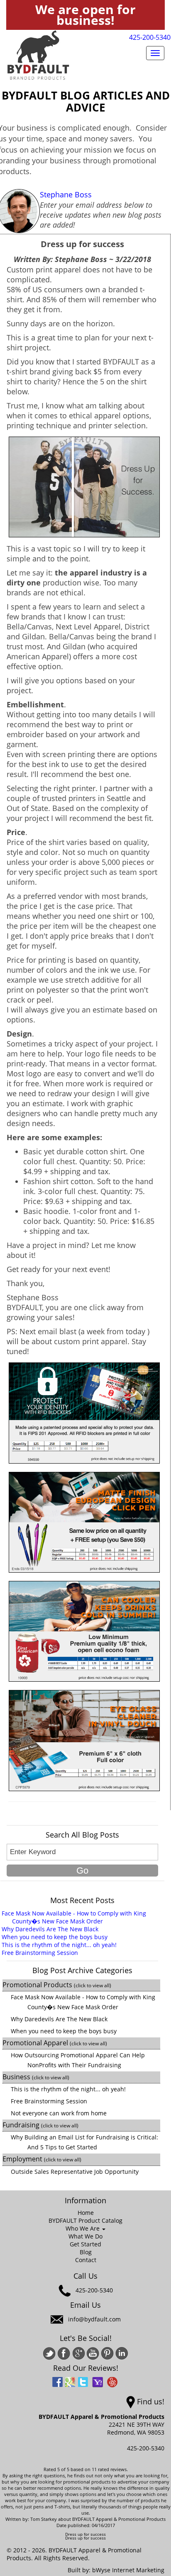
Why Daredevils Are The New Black (50, 1929)
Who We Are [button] (83, 2228)
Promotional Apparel (55, 2043)
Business (36, 2077)
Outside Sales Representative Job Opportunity (75, 2172)
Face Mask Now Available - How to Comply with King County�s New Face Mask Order (74, 1917)
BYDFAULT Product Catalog (85, 2220)
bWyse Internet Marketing (128, 2570)
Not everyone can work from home (59, 2113)
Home (86, 2213)
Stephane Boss (66, 194)
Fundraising (40, 2125)
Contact (86, 2260)
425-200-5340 (150, 37)
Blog (86, 2252)
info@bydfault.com (94, 2319)
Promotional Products (57, 1985)
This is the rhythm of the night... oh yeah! (59, 1945)
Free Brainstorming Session (40, 1953)
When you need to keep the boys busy (55, 1937)
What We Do (85, 2236)
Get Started (85, 2244)
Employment (42, 2159)
